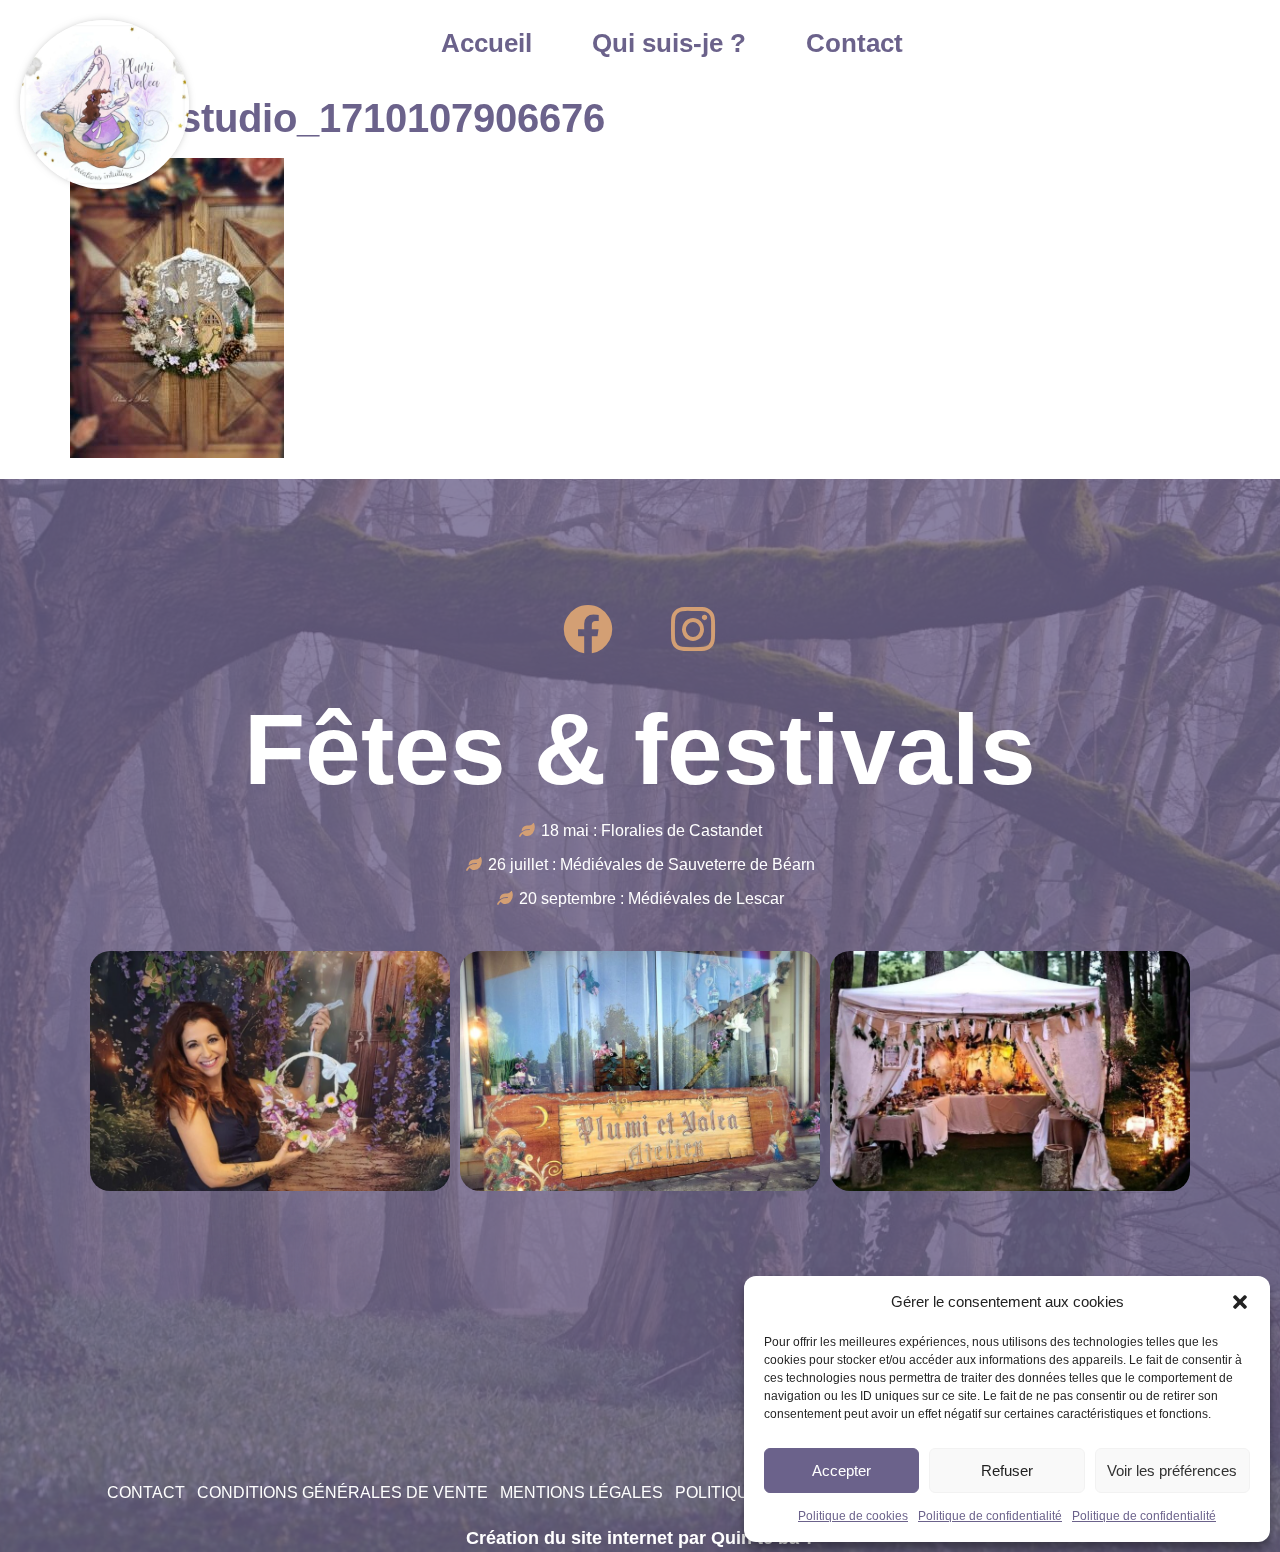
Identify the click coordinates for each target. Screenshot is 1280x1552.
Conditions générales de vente (342, 1492)
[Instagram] (693, 629)
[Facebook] (588, 629)
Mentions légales (581, 1492)
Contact (854, 43)
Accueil (486, 43)
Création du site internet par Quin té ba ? (640, 1538)
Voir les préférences (1172, 1470)
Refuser (1007, 1470)
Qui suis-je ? (669, 43)
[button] (1240, 1302)
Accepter (841, 1470)
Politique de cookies (853, 1516)
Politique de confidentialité (990, 1516)
